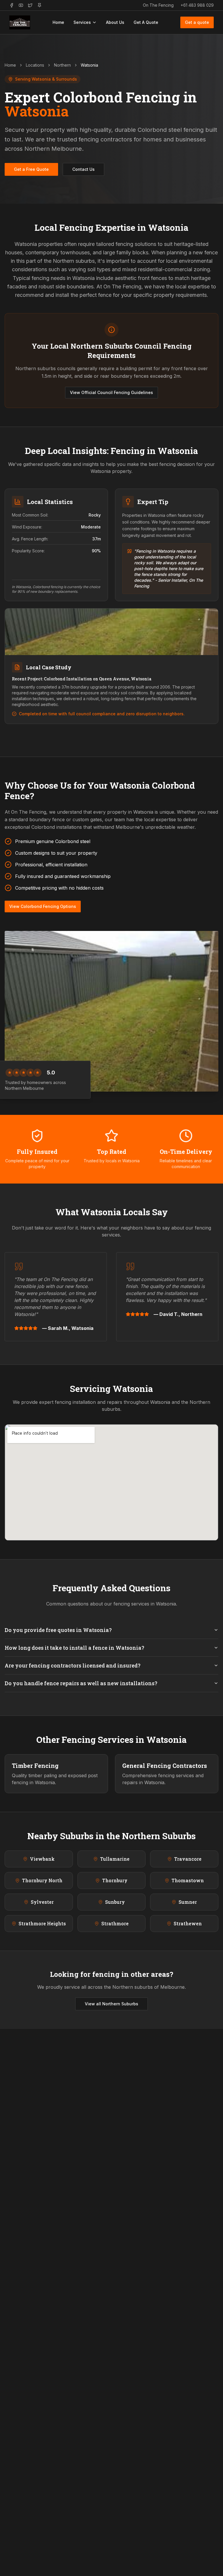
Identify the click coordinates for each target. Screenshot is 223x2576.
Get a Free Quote (31, 169)
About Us (115, 22)
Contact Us (83, 169)
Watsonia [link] (89, 65)
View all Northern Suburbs (111, 2004)
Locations (35, 65)
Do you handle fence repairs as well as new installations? (81, 1683)
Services (82, 22)
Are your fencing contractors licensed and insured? (73, 1665)
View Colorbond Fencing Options (43, 906)
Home (58, 22)
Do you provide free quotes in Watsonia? (58, 1630)
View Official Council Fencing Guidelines (111, 392)
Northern (62, 65)
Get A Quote (146, 22)
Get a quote (197, 22)
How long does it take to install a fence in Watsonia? (74, 1648)
